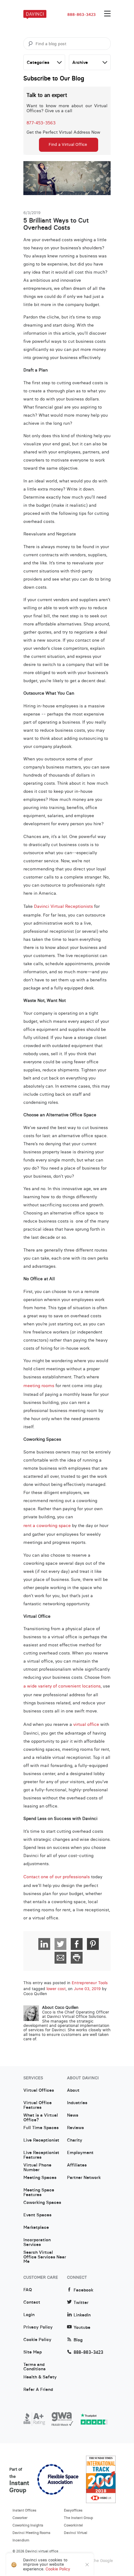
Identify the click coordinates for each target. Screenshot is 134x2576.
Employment (80, 2153)
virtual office (86, 1724)
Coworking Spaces (42, 2203)
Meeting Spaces (40, 2178)
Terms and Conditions (34, 2367)
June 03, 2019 (87, 1989)
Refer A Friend (38, 2390)
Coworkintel (73, 2525)
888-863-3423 (81, 15)
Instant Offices (24, 2510)
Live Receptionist (41, 2140)
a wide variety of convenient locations (62, 1686)
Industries (77, 2103)
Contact (32, 2302)
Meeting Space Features (39, 2192)
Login (29, 2315)
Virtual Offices (39, 2090)
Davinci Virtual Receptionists (63, 906)
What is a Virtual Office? (41, 2118)
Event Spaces (37, 2215)
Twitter (81, 2303)
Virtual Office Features (38, 2105)
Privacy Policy (38, 2327)
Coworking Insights (28, 2525)
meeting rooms (39, 1386)
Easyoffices (73, 2510)
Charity (75, 2140)
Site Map (33, 2352)
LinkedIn (82, 2315)
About (73, 2090)
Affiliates (77, 2165)
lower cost (56, 1989)
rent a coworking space (47, 1525)
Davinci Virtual (76, 2533)
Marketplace (36, 2228)
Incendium (21, 2540)
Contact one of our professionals (57, 1877)
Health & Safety (40, 2377)
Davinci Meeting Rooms (31, 2533)
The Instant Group (79, 2518)
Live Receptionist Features (41, 2155)
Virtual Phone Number (37, 2167)
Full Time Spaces (41, 2128)
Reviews (75, 2128)
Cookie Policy (37, 2340)
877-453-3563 (41, 123)
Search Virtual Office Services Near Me (45, 2255)
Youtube (82, 2327)
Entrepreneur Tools (90, 1983)
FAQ (28, 2290)
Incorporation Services (37, 2242)
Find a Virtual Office (68, 144)
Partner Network (84, 2178)
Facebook (83, 2290)
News (73, 2115)
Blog (78, 2340)
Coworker (20, 2518)
